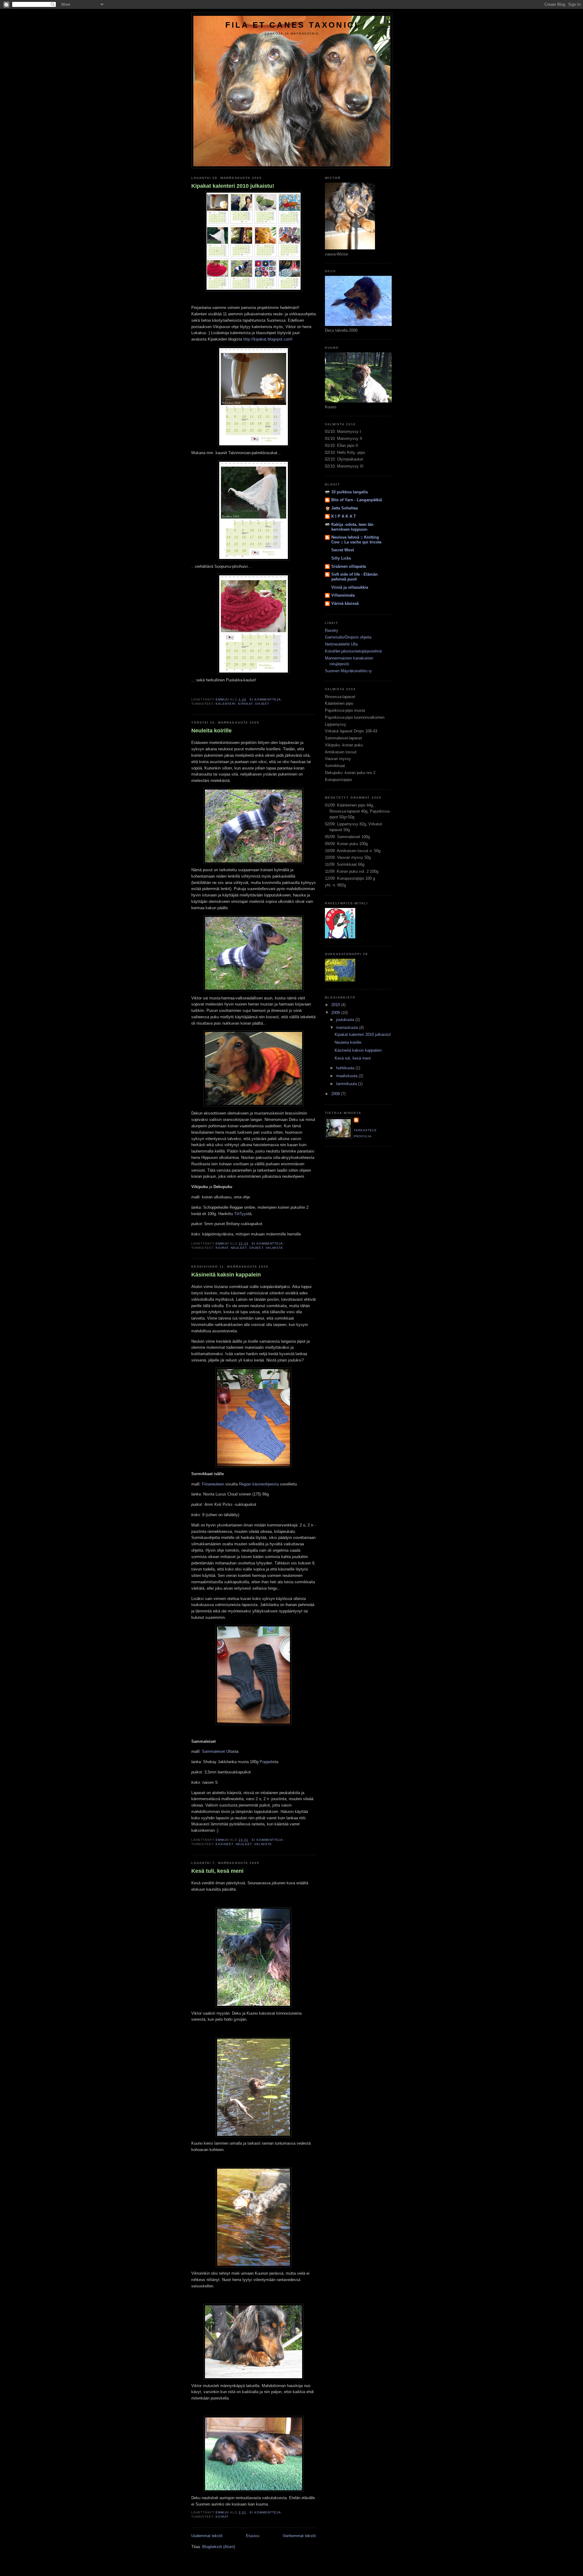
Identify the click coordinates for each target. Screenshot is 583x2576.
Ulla (230, 1751)
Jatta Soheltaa (344, 508)
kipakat (245, 704)
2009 (336, 1013)
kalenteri (226, 704)
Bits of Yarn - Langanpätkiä (357, 500)
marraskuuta (348, 1028)
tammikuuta (347, 1084)
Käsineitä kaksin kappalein (226, 1275)
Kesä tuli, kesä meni (217, 1871)
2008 (336, 1094)
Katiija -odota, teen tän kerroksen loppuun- (352, 527)
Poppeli (266, 1762)
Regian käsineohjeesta (259, 1484)
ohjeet (262, 704)
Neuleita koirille (211, 731)
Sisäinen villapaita (349, 566)
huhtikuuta (346, 1068)
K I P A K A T (344, 516)
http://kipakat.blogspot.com (267, 339)
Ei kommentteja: (266, 699)
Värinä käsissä (345, 603)
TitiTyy (240, 1214)
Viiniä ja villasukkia (350, 587)
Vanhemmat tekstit (299, 2536)
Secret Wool (343, 550)
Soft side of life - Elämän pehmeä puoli (355, 577)
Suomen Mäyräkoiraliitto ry (348, 671)
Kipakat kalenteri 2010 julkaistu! (233, 186)
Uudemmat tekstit (207, 2536)
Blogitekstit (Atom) (219, 2547)
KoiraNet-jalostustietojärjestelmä (353, 651)
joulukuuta (346, 1020)
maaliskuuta (347, 1076)
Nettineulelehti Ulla (341, 644)
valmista (274, 1248)
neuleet (239, 1248)
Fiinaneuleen (213, 1484)
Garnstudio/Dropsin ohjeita (348, 637)
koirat (222, 1248)
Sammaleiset (213, 1751)
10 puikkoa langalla (349, 492)
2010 (336, 1005)
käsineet (224, 1844)
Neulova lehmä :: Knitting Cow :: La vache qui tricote (356, 540)
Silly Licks (341, 558)
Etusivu (253, 2536)
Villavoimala (343, 595)
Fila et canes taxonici (292, 25)
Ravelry (332, 630)
